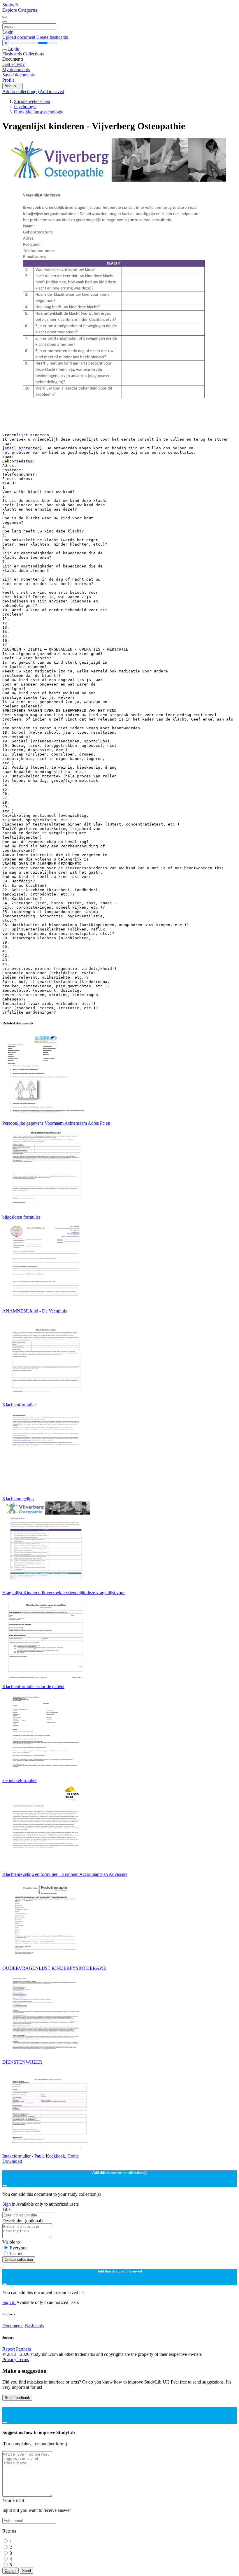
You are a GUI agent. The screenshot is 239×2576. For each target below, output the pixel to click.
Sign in (9, 2204)
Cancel (10, 2571)
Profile (8, 80)
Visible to (11, 2242)
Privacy (10, 2359)
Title (6, 2209)
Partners (23, 2349)
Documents (13, 2326)
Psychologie (25, 107)
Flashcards (13, 54)
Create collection (19, 2259)
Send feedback (17, 2398)
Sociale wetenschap (32, 101)
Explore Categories (20, 10)
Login (8, 32)
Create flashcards (52, 37)
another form (53, 2444)
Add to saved (52, 91)
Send (27, 2571)
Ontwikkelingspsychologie (39, 112)
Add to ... (13, 86)
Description (22, 2221)
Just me (16, 2254)
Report (9, 2349)
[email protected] (22, 448)
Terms (23, 2359)
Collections (33, 54)
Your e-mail (13, 2500)
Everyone (19, 2248)
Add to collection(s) (21, 91)
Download (12, 2161)
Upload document (19, 37)
